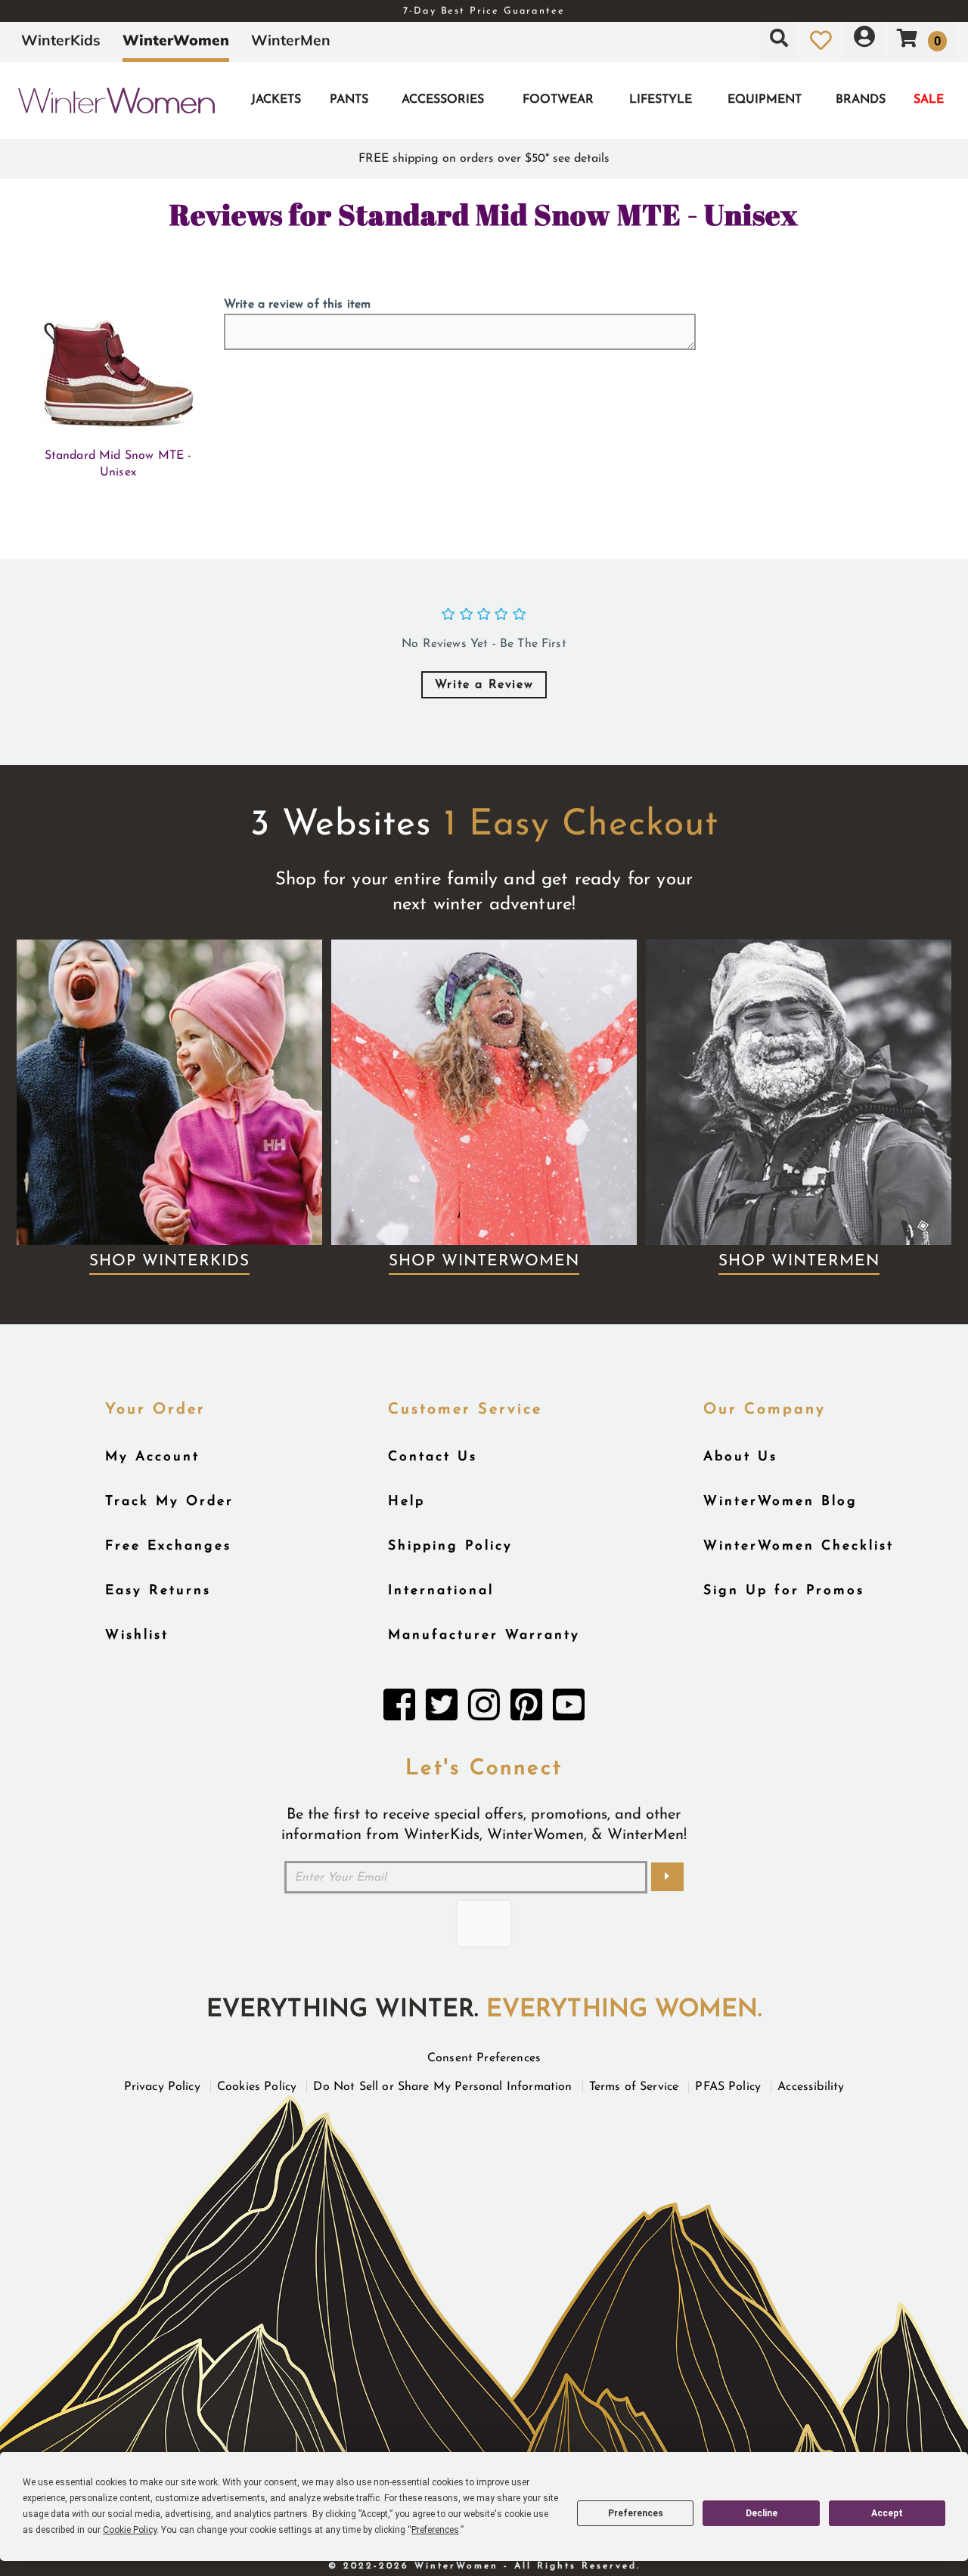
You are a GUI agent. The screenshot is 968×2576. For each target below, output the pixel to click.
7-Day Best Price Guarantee (484, 11)
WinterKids (61, 40)
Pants (349, 100)
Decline (762, 2513)
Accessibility (811, 2087)
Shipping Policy (450, 1546)
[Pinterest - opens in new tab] (526, 1709)
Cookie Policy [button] (130, 2530)
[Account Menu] (864, 40)
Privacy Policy (162, 2087)
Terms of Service (634, 2087)
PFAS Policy (728, 2087)
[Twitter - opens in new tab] (442, 1709)
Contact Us (433, 1457)
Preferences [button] (435, 2530)
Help (406, 1502)
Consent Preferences (484, 2058)
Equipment (765, 100)
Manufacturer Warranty (484, 1635)
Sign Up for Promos (784, 1591)
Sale (929, 100)
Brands (861, 100)
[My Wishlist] (821, 40)
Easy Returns (158, 1591)
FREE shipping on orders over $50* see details (484, 159)
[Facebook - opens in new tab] (399, 1709)
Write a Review (484, 685)
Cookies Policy (257, 2087)
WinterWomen (176, 40)
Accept (887, 2513)
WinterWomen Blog (780, 1502)
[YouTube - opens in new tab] (569, 1709)
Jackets (276, 100)
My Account (152, 1457)
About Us (740, 1457)
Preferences (636, 2513)
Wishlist (137, 1635)
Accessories (443, 100)
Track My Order (169, 1502)
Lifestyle (661, 100)
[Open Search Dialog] (779, 40)
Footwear (558, 100)
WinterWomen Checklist (799, 1546)
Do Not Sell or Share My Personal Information (442, 2087)
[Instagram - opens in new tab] (484, 1709)
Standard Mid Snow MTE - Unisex (118, 464)
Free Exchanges (168, 1546)
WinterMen (291, 40)
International (441, 1591)
